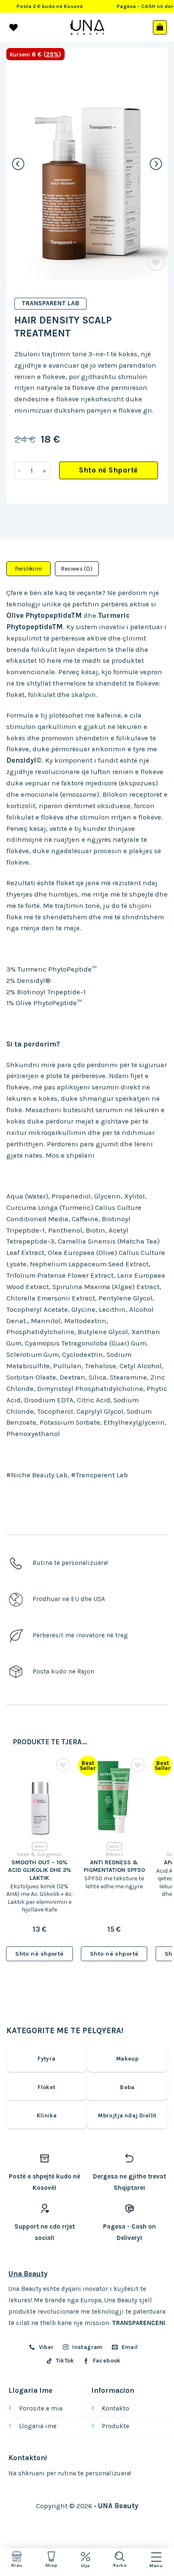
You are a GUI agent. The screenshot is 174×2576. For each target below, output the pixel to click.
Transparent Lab (50, 303)
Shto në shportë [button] (39, 1954)
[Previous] (18, 164)
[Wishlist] (156, 263)
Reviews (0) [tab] (77, 569)
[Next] (156, 164)
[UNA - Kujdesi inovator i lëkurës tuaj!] (87, 27)
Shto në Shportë (109, 470)
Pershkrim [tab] (29, 569)
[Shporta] (160, 27)
